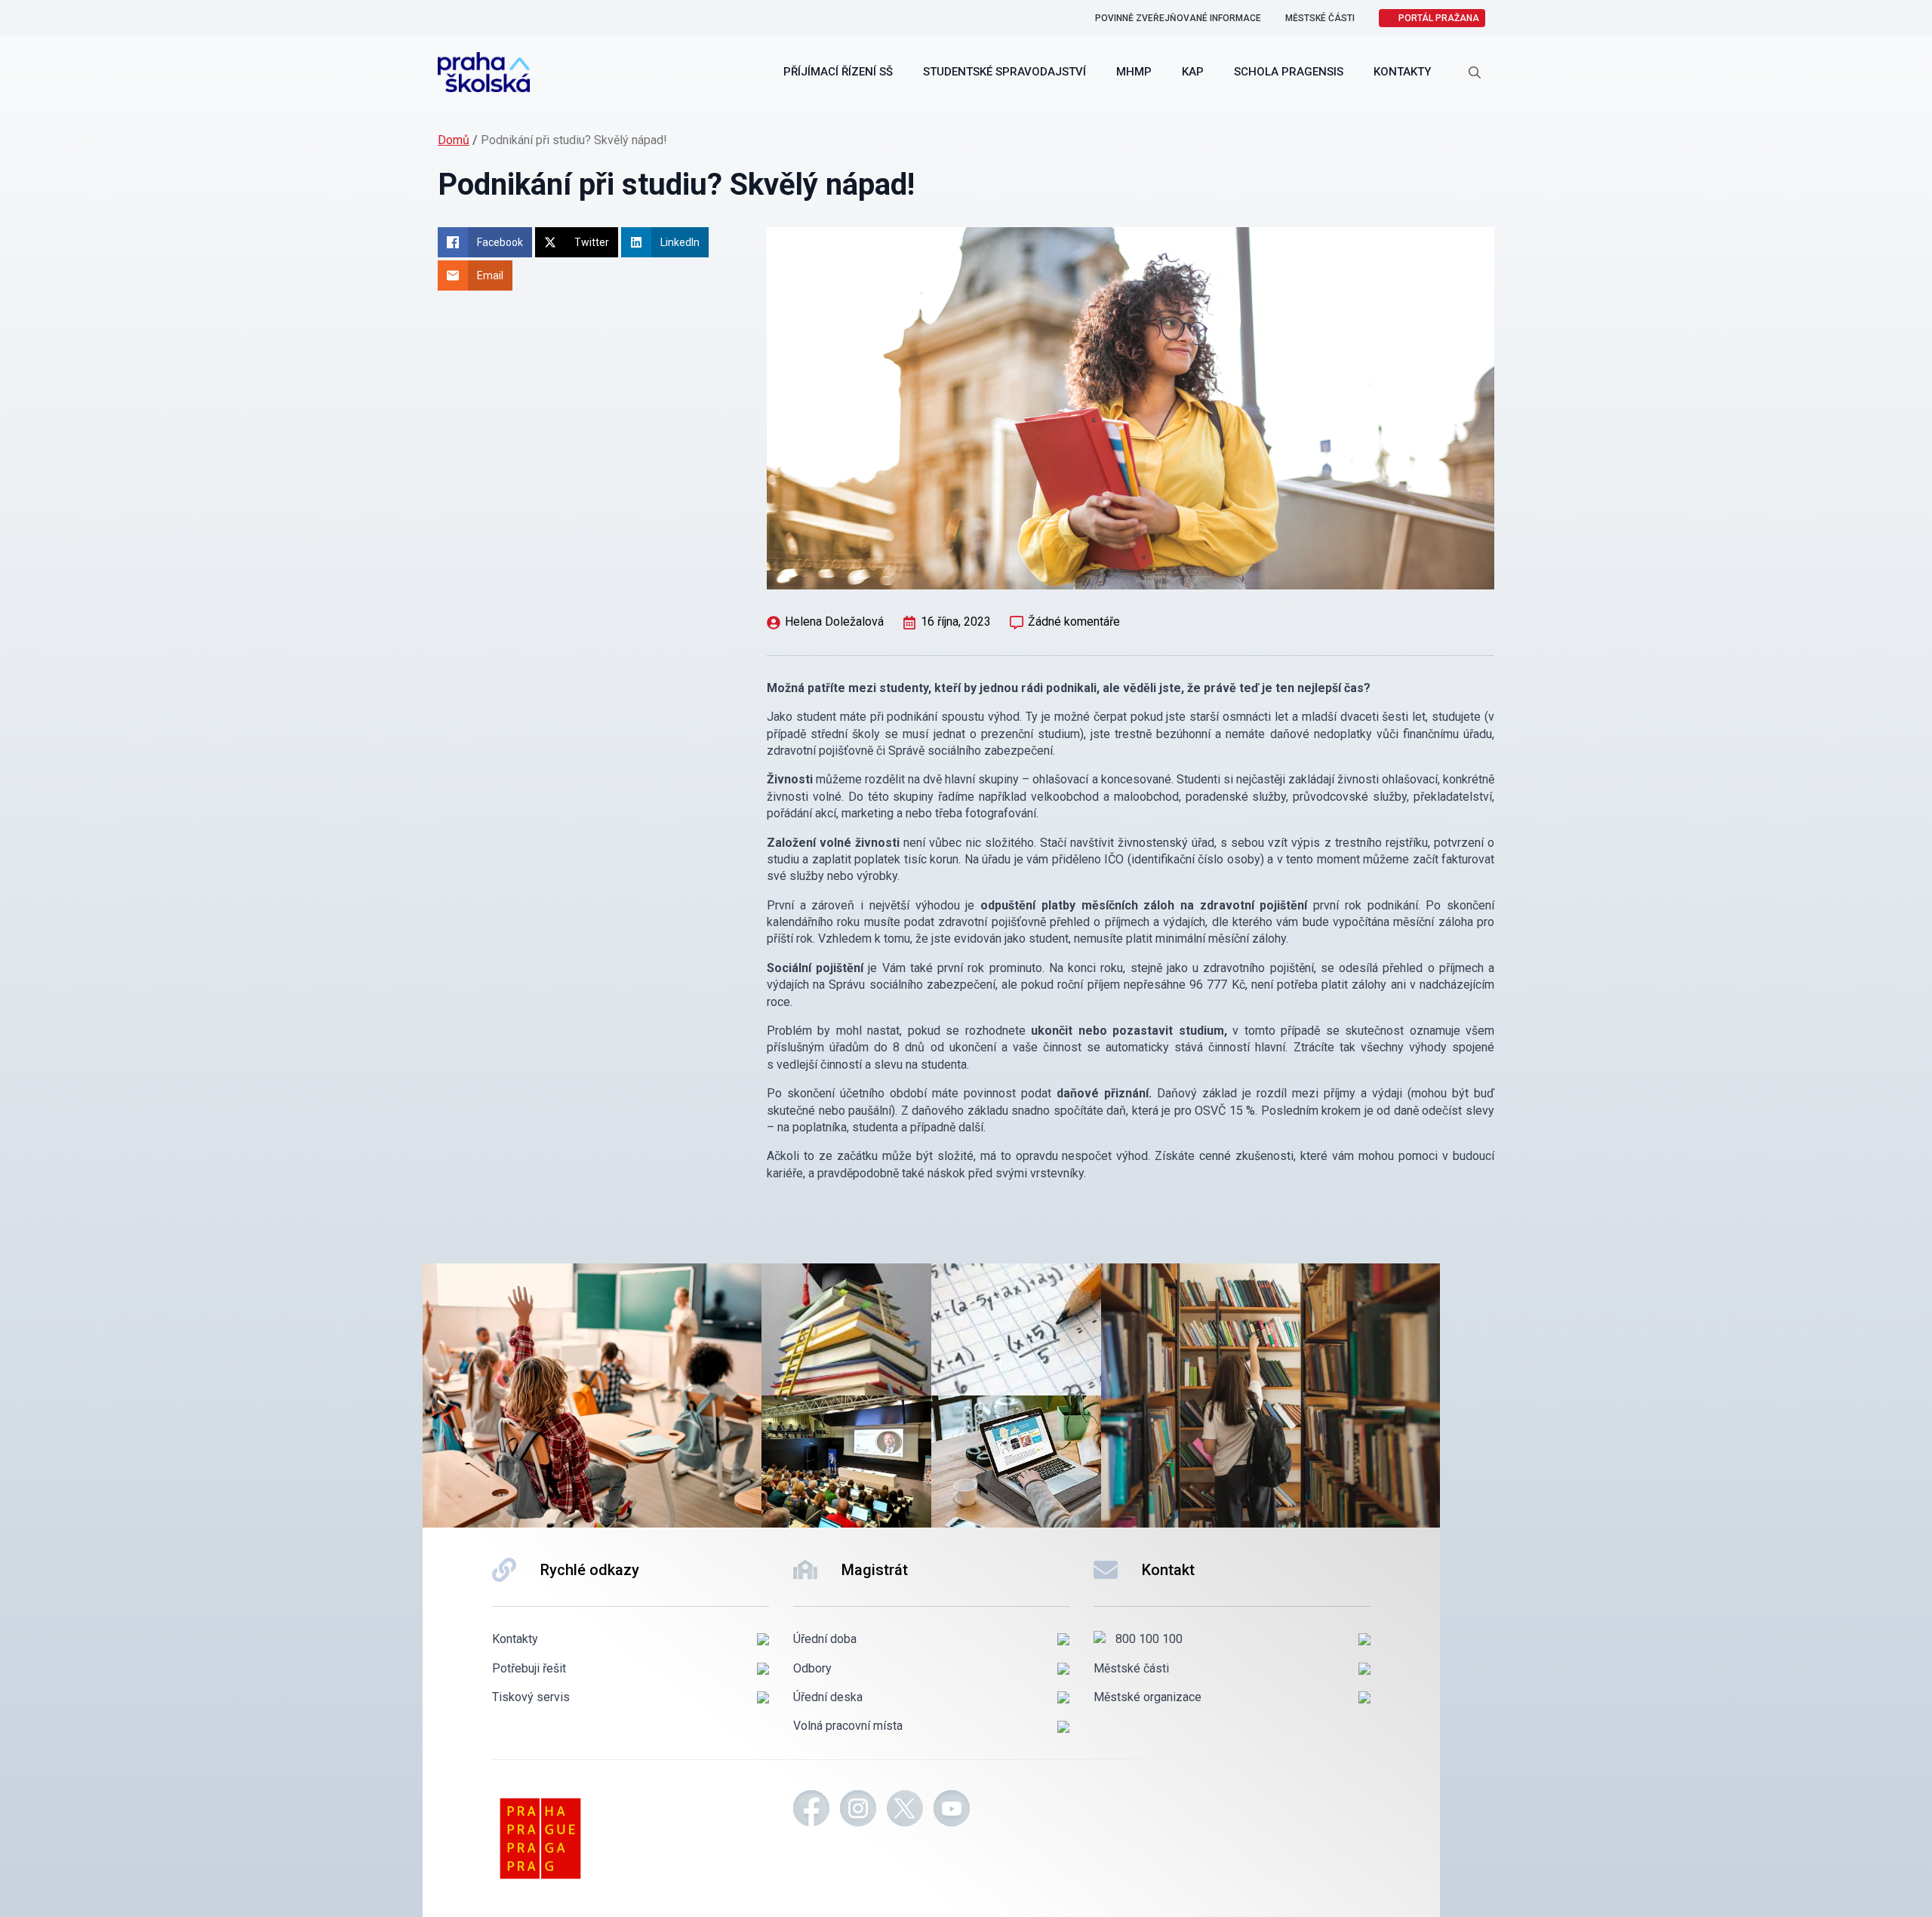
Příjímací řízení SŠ (838, 72)
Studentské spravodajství (1004, 72)
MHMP (1134, 72)
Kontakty (1402, 72)
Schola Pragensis (1289, 72)
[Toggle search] (1475, 72)
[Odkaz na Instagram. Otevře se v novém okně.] (858, 1811)
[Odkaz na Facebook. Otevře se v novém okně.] (811, 1811)
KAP (1193, 72)
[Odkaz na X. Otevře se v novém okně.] (905, 1811)
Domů (454, 140)
